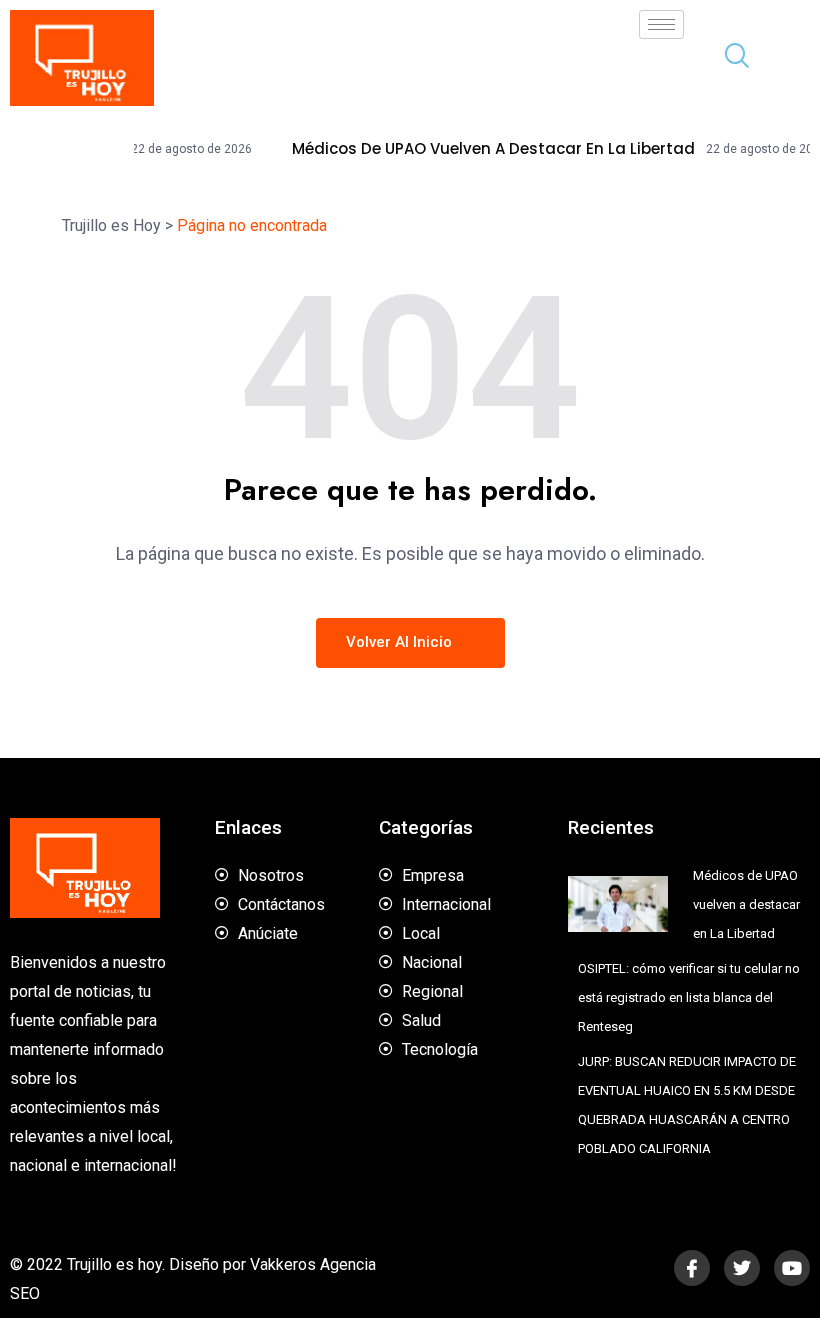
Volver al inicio (401, 642)
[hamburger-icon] (661, 24)
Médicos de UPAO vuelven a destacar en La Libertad (470, 149)
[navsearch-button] (729, 58)
